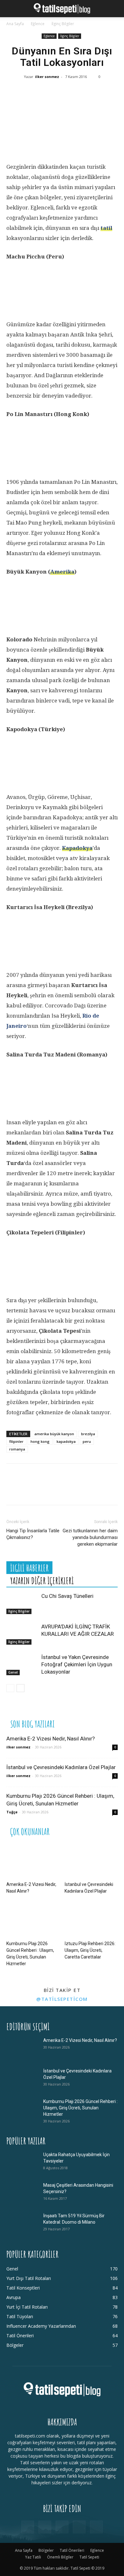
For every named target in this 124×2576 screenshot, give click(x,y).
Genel (13, 1672)
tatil (106, 228)
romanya (17, 1449)
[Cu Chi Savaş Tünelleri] (22, 1603)
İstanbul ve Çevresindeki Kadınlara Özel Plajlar (61, 1767)
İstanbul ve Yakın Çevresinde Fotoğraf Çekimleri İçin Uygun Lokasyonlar (77, 1664)
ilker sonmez (47, 77)
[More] (112, 94)
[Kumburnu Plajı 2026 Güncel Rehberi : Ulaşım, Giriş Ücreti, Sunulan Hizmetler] (33, 1920)
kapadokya (66, 1441)
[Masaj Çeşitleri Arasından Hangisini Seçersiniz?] (22, 2193)
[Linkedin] (73, 94)
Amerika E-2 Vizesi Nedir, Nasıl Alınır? (51, 1739)
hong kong (40, 1441)
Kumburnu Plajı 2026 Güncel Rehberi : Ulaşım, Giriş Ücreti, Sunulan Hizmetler (80, 2108)
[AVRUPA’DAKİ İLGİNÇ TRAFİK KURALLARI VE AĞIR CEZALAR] (22, 1634)
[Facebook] (16, 94)
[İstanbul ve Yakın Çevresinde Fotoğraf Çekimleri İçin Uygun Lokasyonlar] (22, 1665)
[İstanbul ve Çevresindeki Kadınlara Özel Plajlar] (91, 1861)
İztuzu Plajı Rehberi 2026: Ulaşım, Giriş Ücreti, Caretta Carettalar (90, 1950)
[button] (11, 9)
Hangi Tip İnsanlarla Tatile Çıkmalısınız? (33, 1534)
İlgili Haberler (29, 1568)
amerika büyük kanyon (54, 1434)
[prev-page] (10, 1688)
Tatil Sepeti (89, 2557)
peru (87, 1441)
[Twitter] (35, 94)
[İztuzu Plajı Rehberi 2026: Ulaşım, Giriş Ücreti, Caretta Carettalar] (91, 1920)
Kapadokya (77, 848)
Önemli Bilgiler (60, 2557)
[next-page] (21, 1688)
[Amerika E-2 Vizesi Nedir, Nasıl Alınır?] (33, 1861)
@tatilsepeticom (62, 1999)
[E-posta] (92, 94)
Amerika (62, 572)
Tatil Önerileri (72, 2550)
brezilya (88, 1434)
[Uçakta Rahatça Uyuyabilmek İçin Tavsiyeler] (22, 2163)
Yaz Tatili (33, 2557)
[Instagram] (45, 2527)
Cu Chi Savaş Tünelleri (67, 1596)
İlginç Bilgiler (63, 24)
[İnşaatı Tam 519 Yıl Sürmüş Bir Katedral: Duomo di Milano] (22, 2224)
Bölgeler (46, 2550)
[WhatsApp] (54, 94)
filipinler (16, 1441)
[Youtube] (96, 2527)
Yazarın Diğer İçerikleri (42, 1581)
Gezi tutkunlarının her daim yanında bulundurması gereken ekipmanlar (90, 1537)
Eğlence (38, 24)
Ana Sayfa (15, 24)
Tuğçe (12, 1812)
